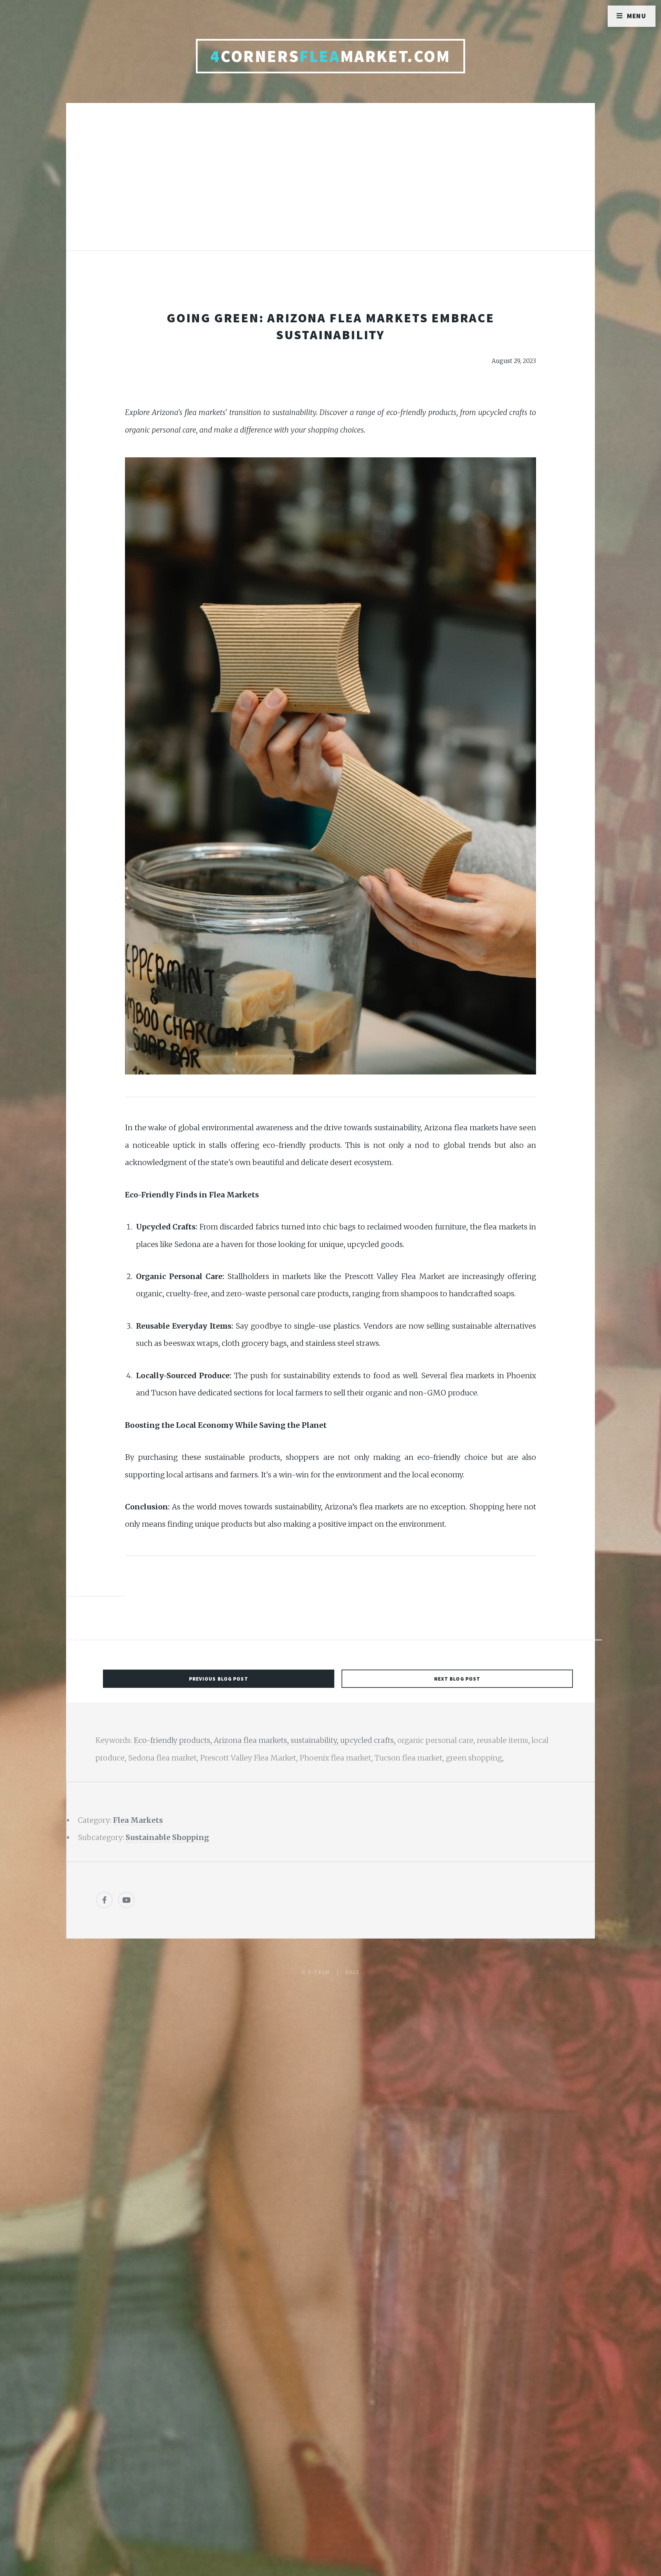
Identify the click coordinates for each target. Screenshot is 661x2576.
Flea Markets (138, 1820)
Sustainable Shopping (167, 1837)
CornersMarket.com (330, 56)
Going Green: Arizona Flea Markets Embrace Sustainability (330, 326)
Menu (637, 16)
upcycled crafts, (369, 1740)
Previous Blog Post (219, 1679)
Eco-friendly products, (174, 1740)
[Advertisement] (330, 184)
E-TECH (319, 1972)
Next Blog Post (457, 1679)
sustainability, (315, 1740)
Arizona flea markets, (252, 1740)
